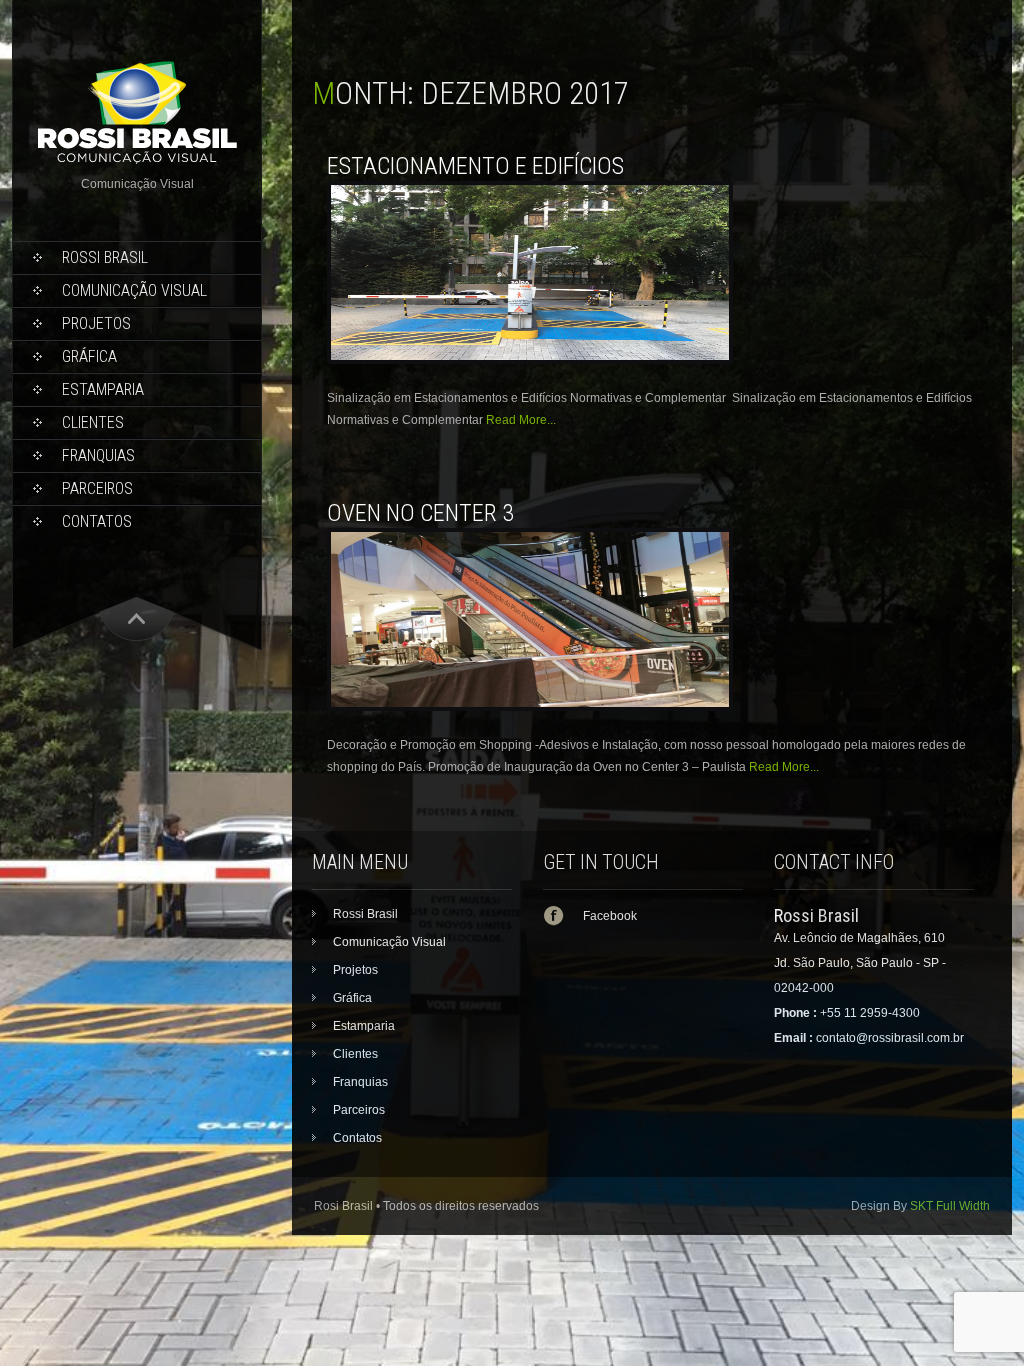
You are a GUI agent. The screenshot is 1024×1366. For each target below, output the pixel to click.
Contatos (97, 521)
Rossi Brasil (105, 257)
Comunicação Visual (134, 290)
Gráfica (89, 356)
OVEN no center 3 (420, 513)
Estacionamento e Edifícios (475, 166)
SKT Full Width (950, 1206)
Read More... (521, 420)
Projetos (96, 323)
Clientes (93, 422)
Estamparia (103, 389)
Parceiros (97, 488)
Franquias (98, 455)
